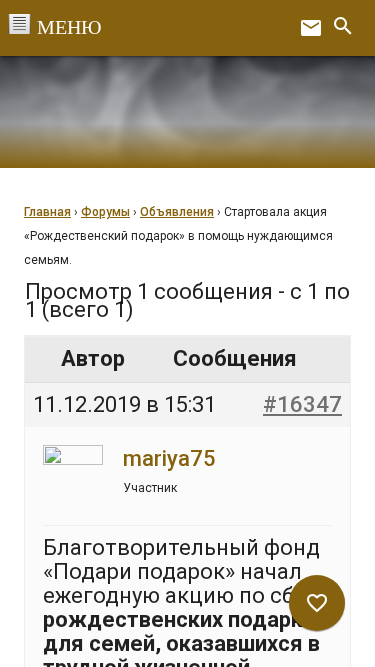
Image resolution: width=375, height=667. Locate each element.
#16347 (302, 404)
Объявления (177, 212)
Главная (47, 212)
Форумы (105, 212)
